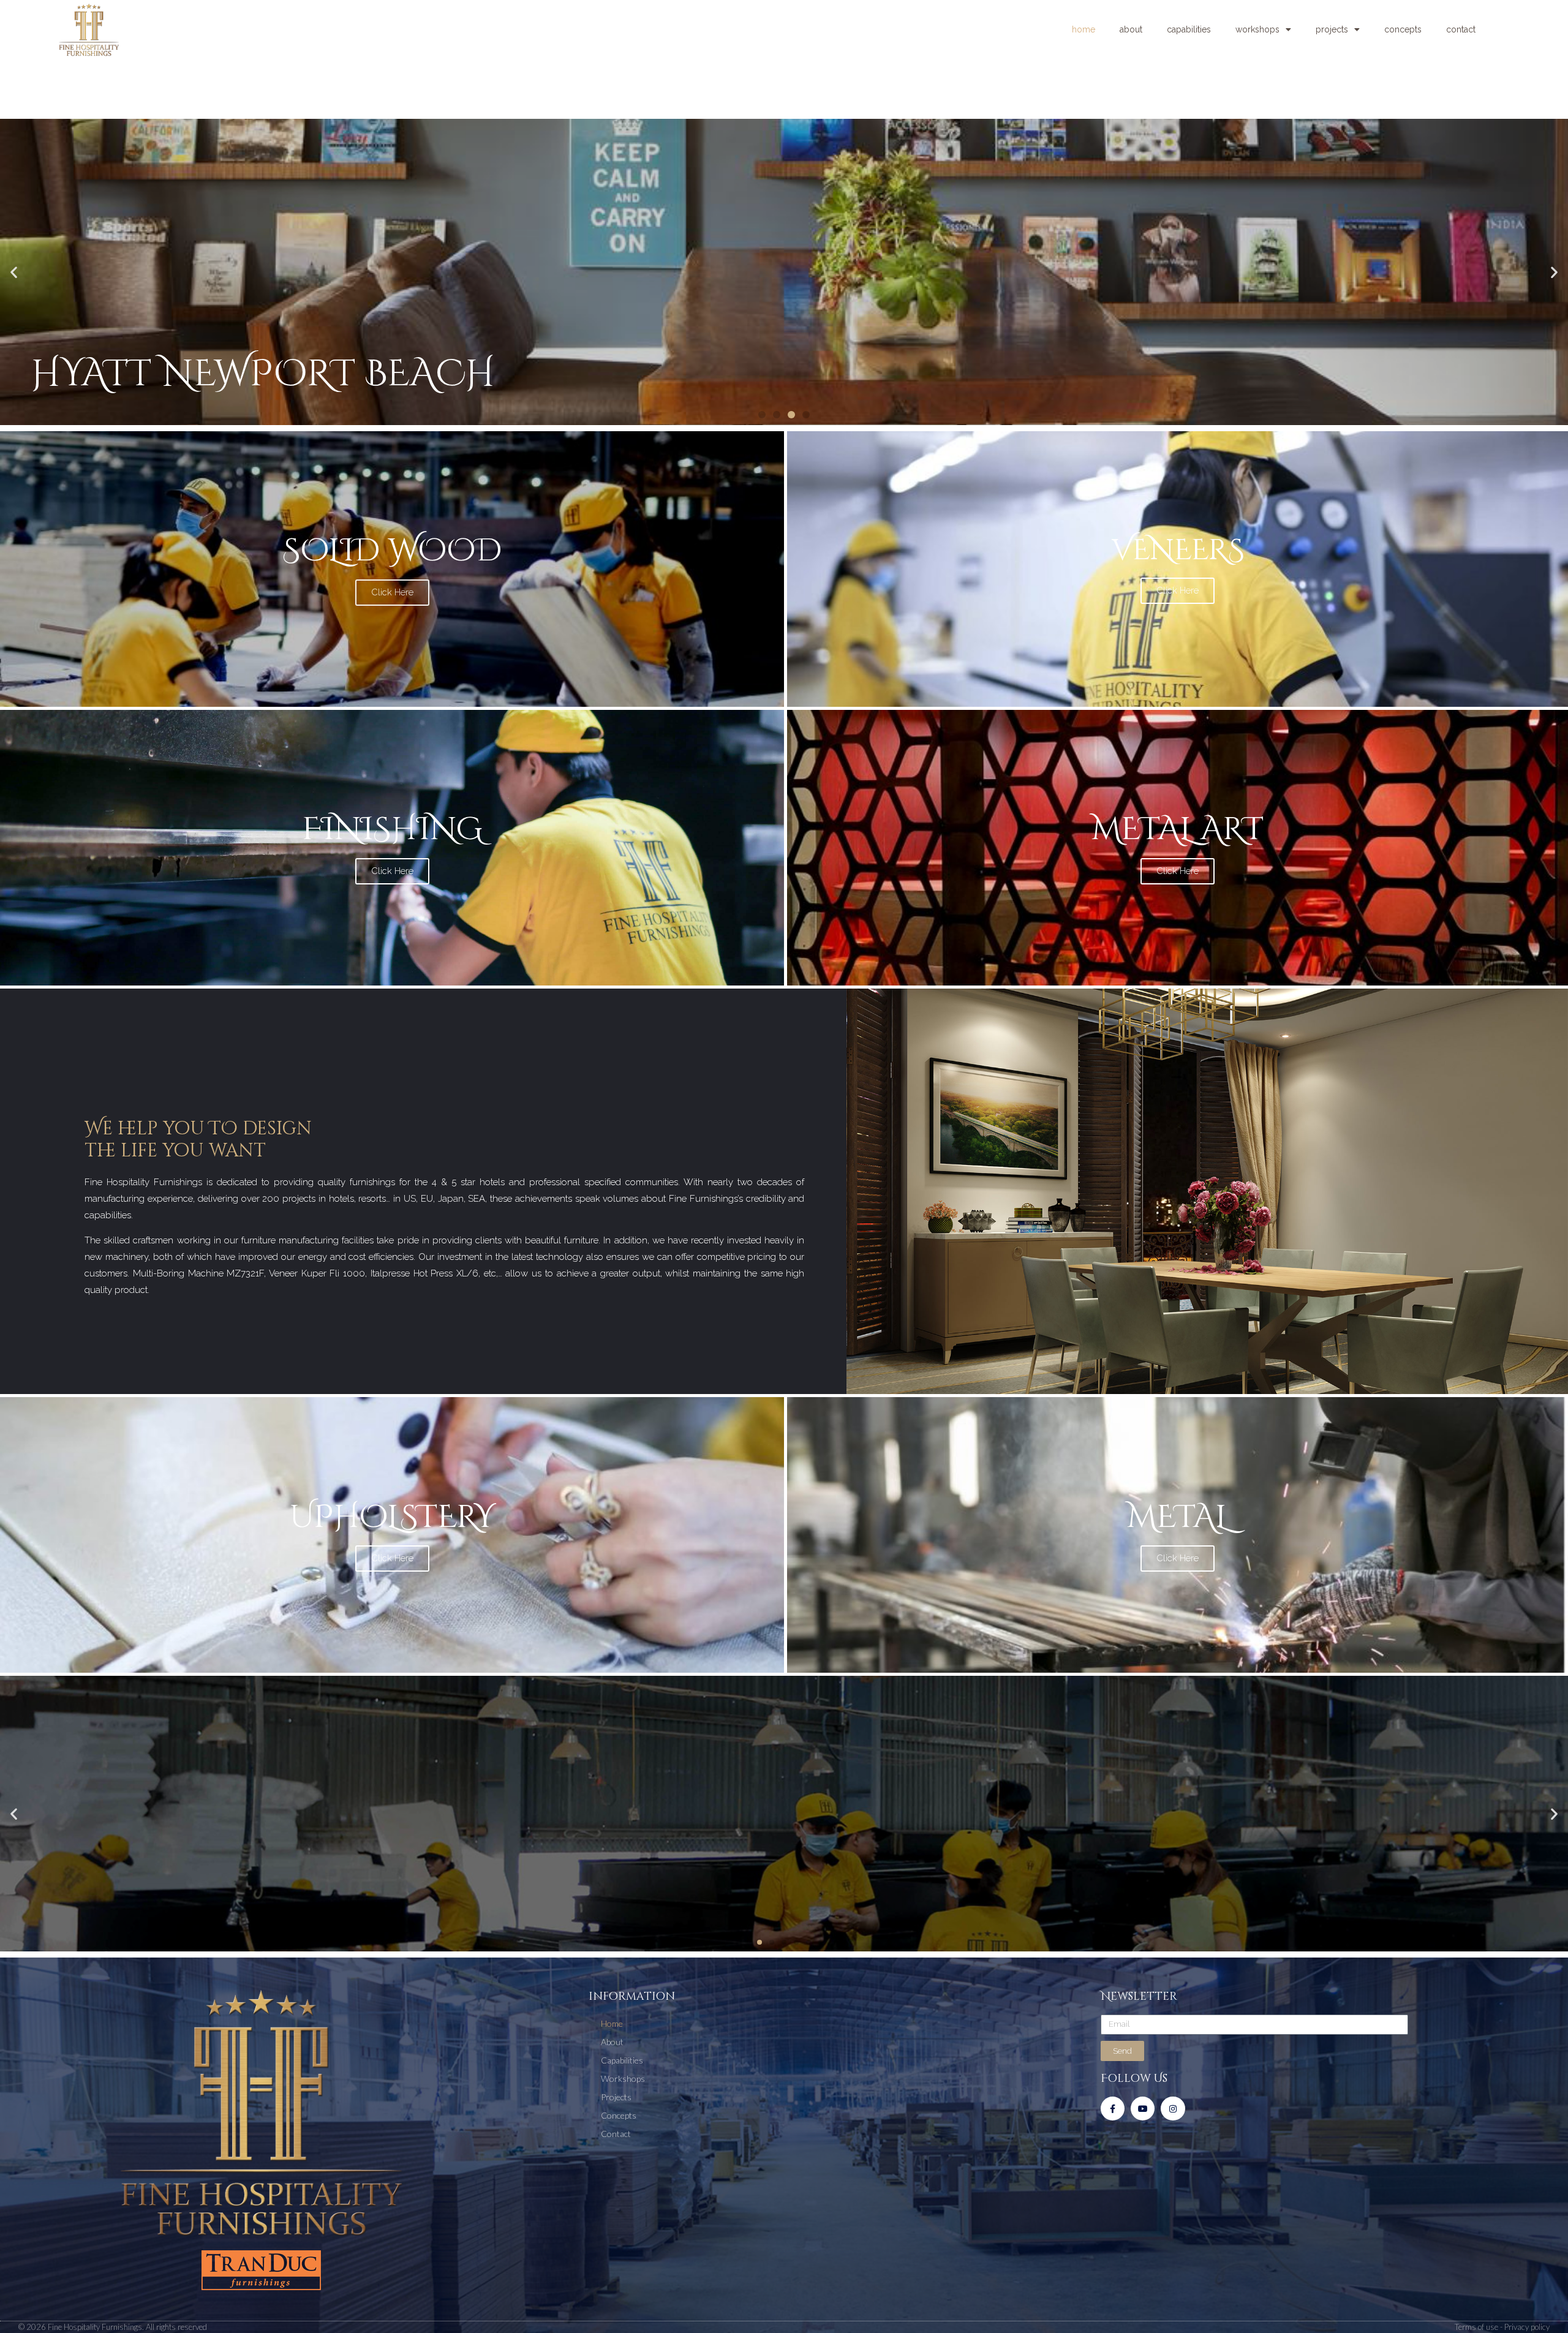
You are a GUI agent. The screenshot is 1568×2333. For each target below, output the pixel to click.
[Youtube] (1143, 2109)
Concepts (1403, 29)
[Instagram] (1173, 2109)
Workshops (1257, 29)
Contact (1461, 29)
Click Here (392, 592)
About (1131, 29)
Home (1084, 29)
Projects (1332, 29)
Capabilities (1189, 29)
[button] (762, 415)
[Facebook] (1113, 2109)
